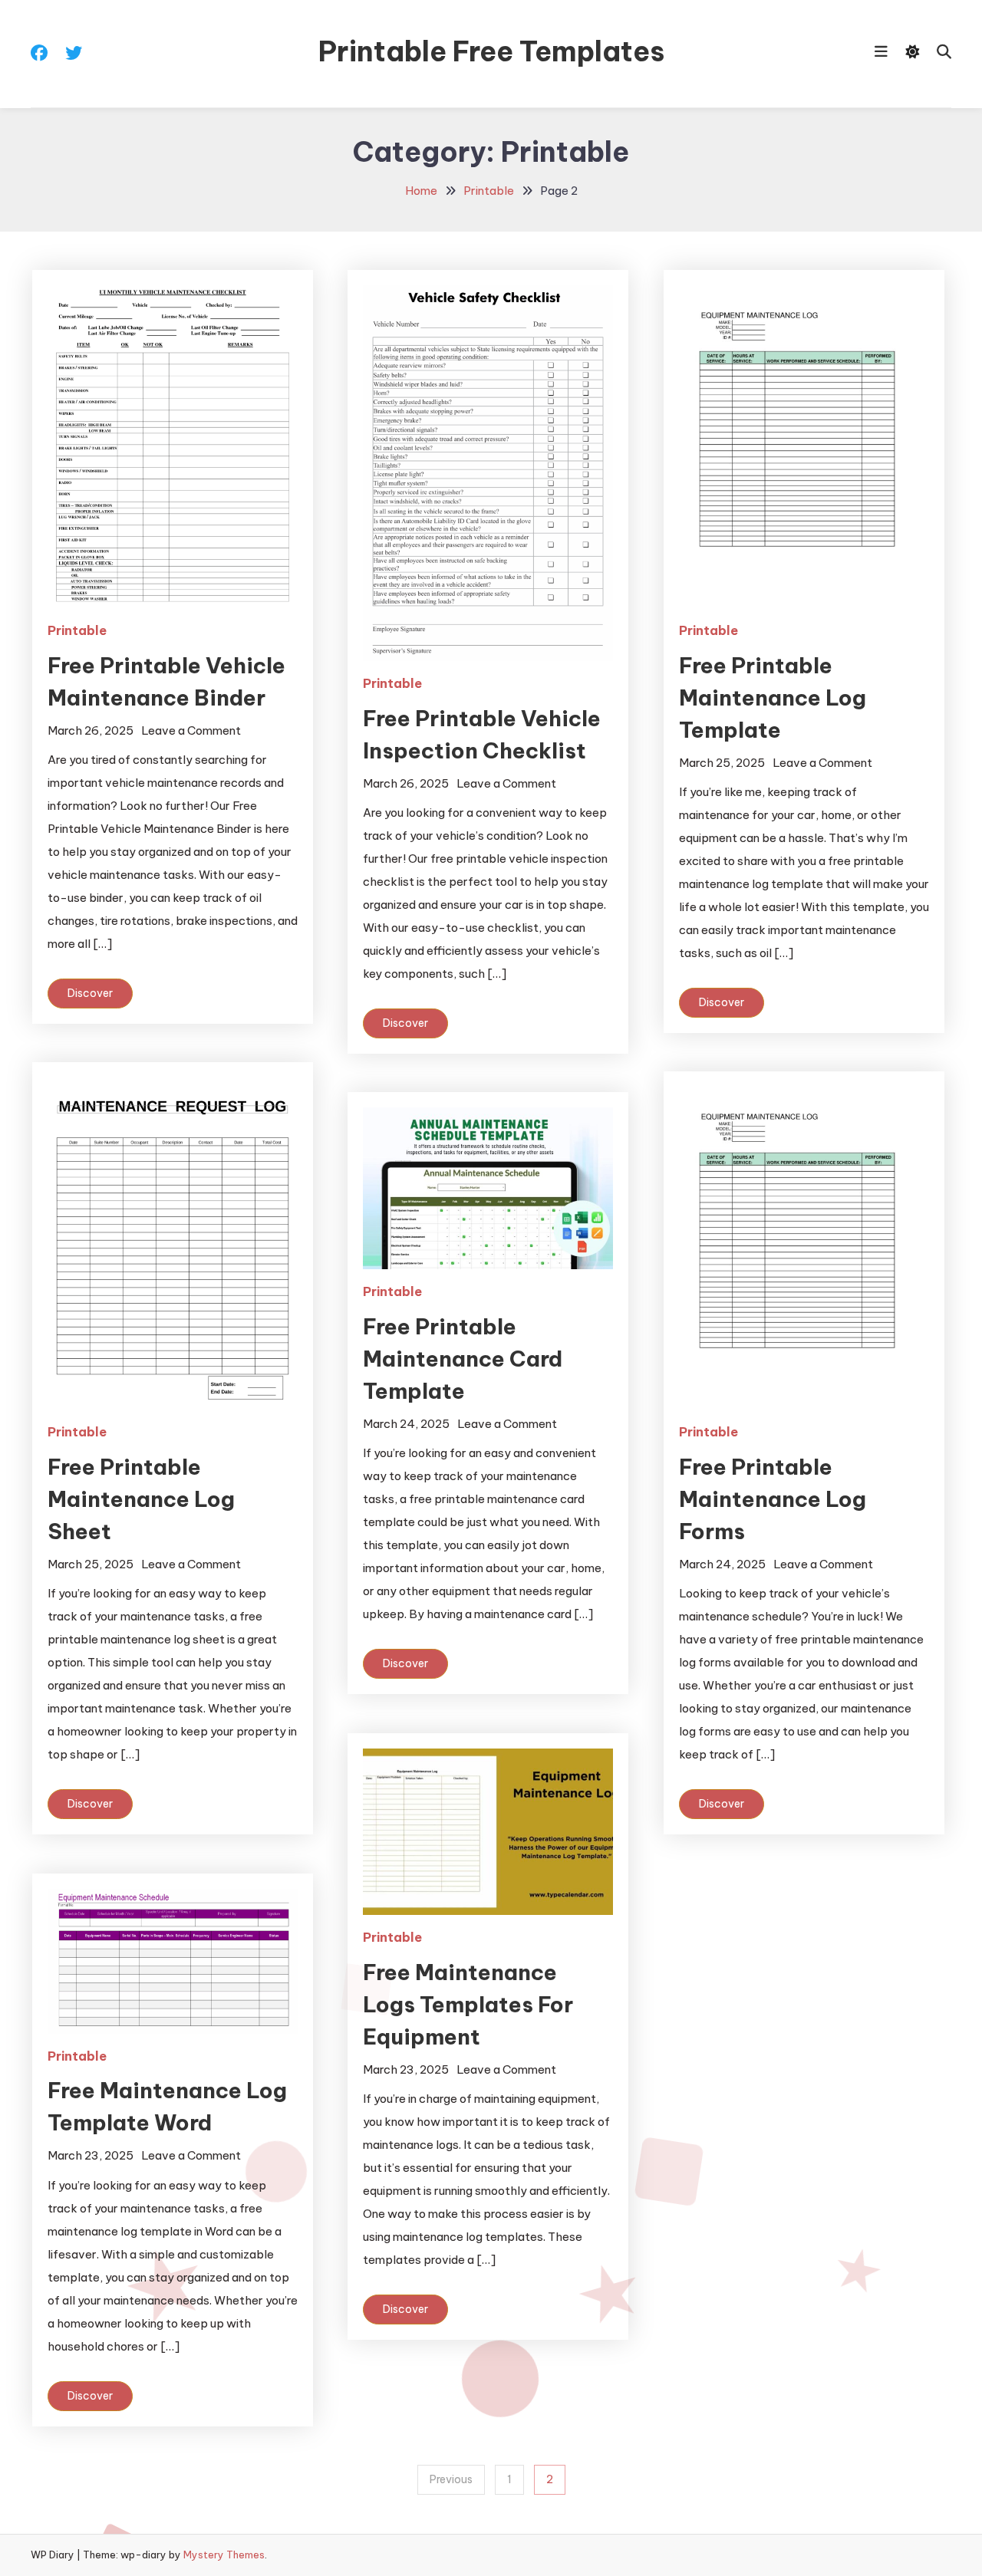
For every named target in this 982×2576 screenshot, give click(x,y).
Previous (451, 2479)
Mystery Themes (224, 2555)
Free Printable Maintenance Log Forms (773, 1499)
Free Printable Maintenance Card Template (463, 1359)
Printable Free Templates (491, 51)
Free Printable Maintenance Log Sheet (141, 1499)
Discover (90, 993)
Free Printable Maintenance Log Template (773, 697)
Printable (77, 630)
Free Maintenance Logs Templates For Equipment (468, 2004)
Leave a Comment (191, 730)
